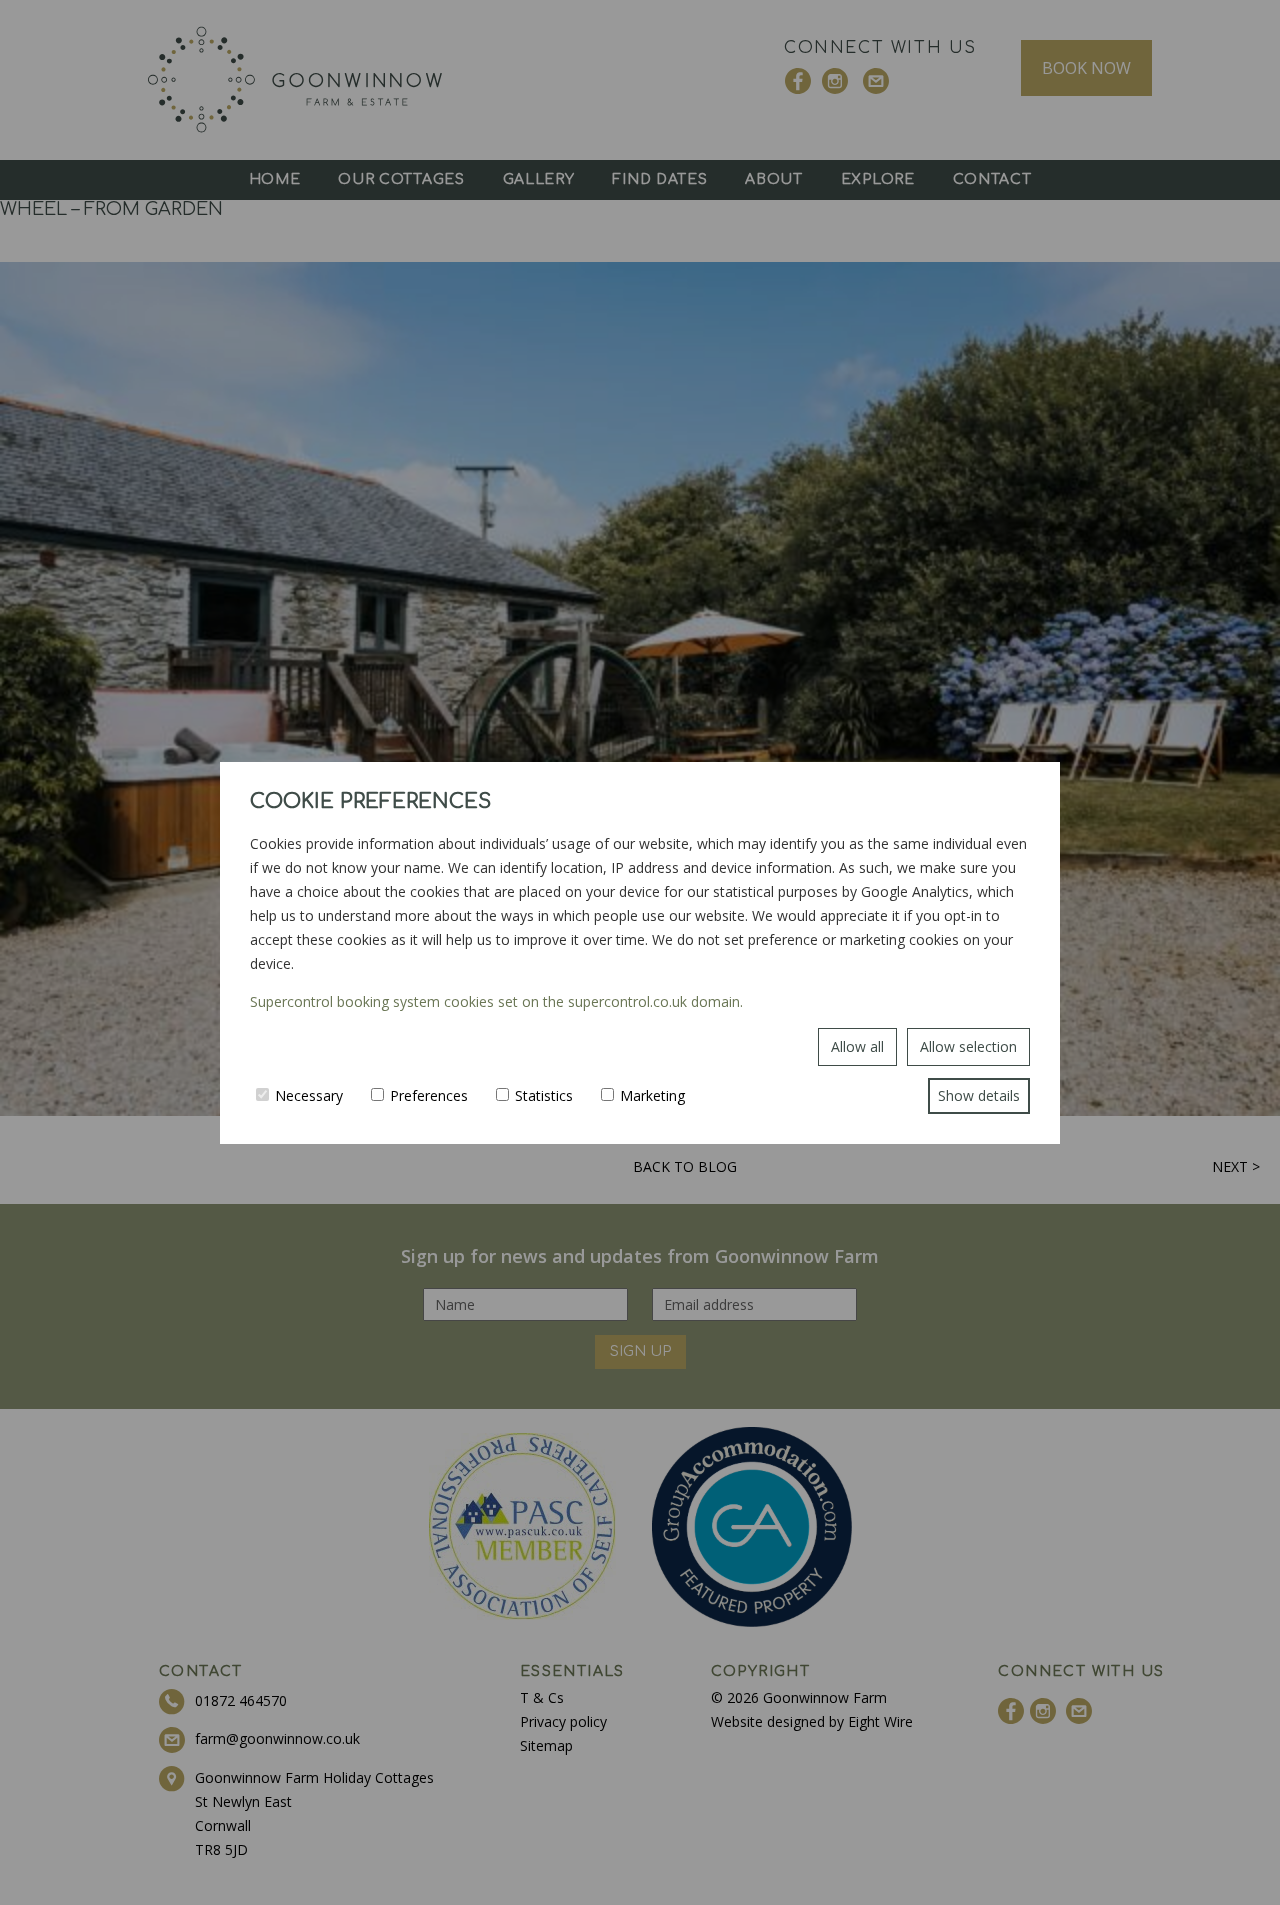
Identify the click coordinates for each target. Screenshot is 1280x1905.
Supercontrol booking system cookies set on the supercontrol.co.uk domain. (496, 1001)
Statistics (544, 1095)
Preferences (429, 1095)
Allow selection (968, 1046)
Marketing (652, 1095)
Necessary (309, 1095)
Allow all (857, 1046)
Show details (979, 1095)
